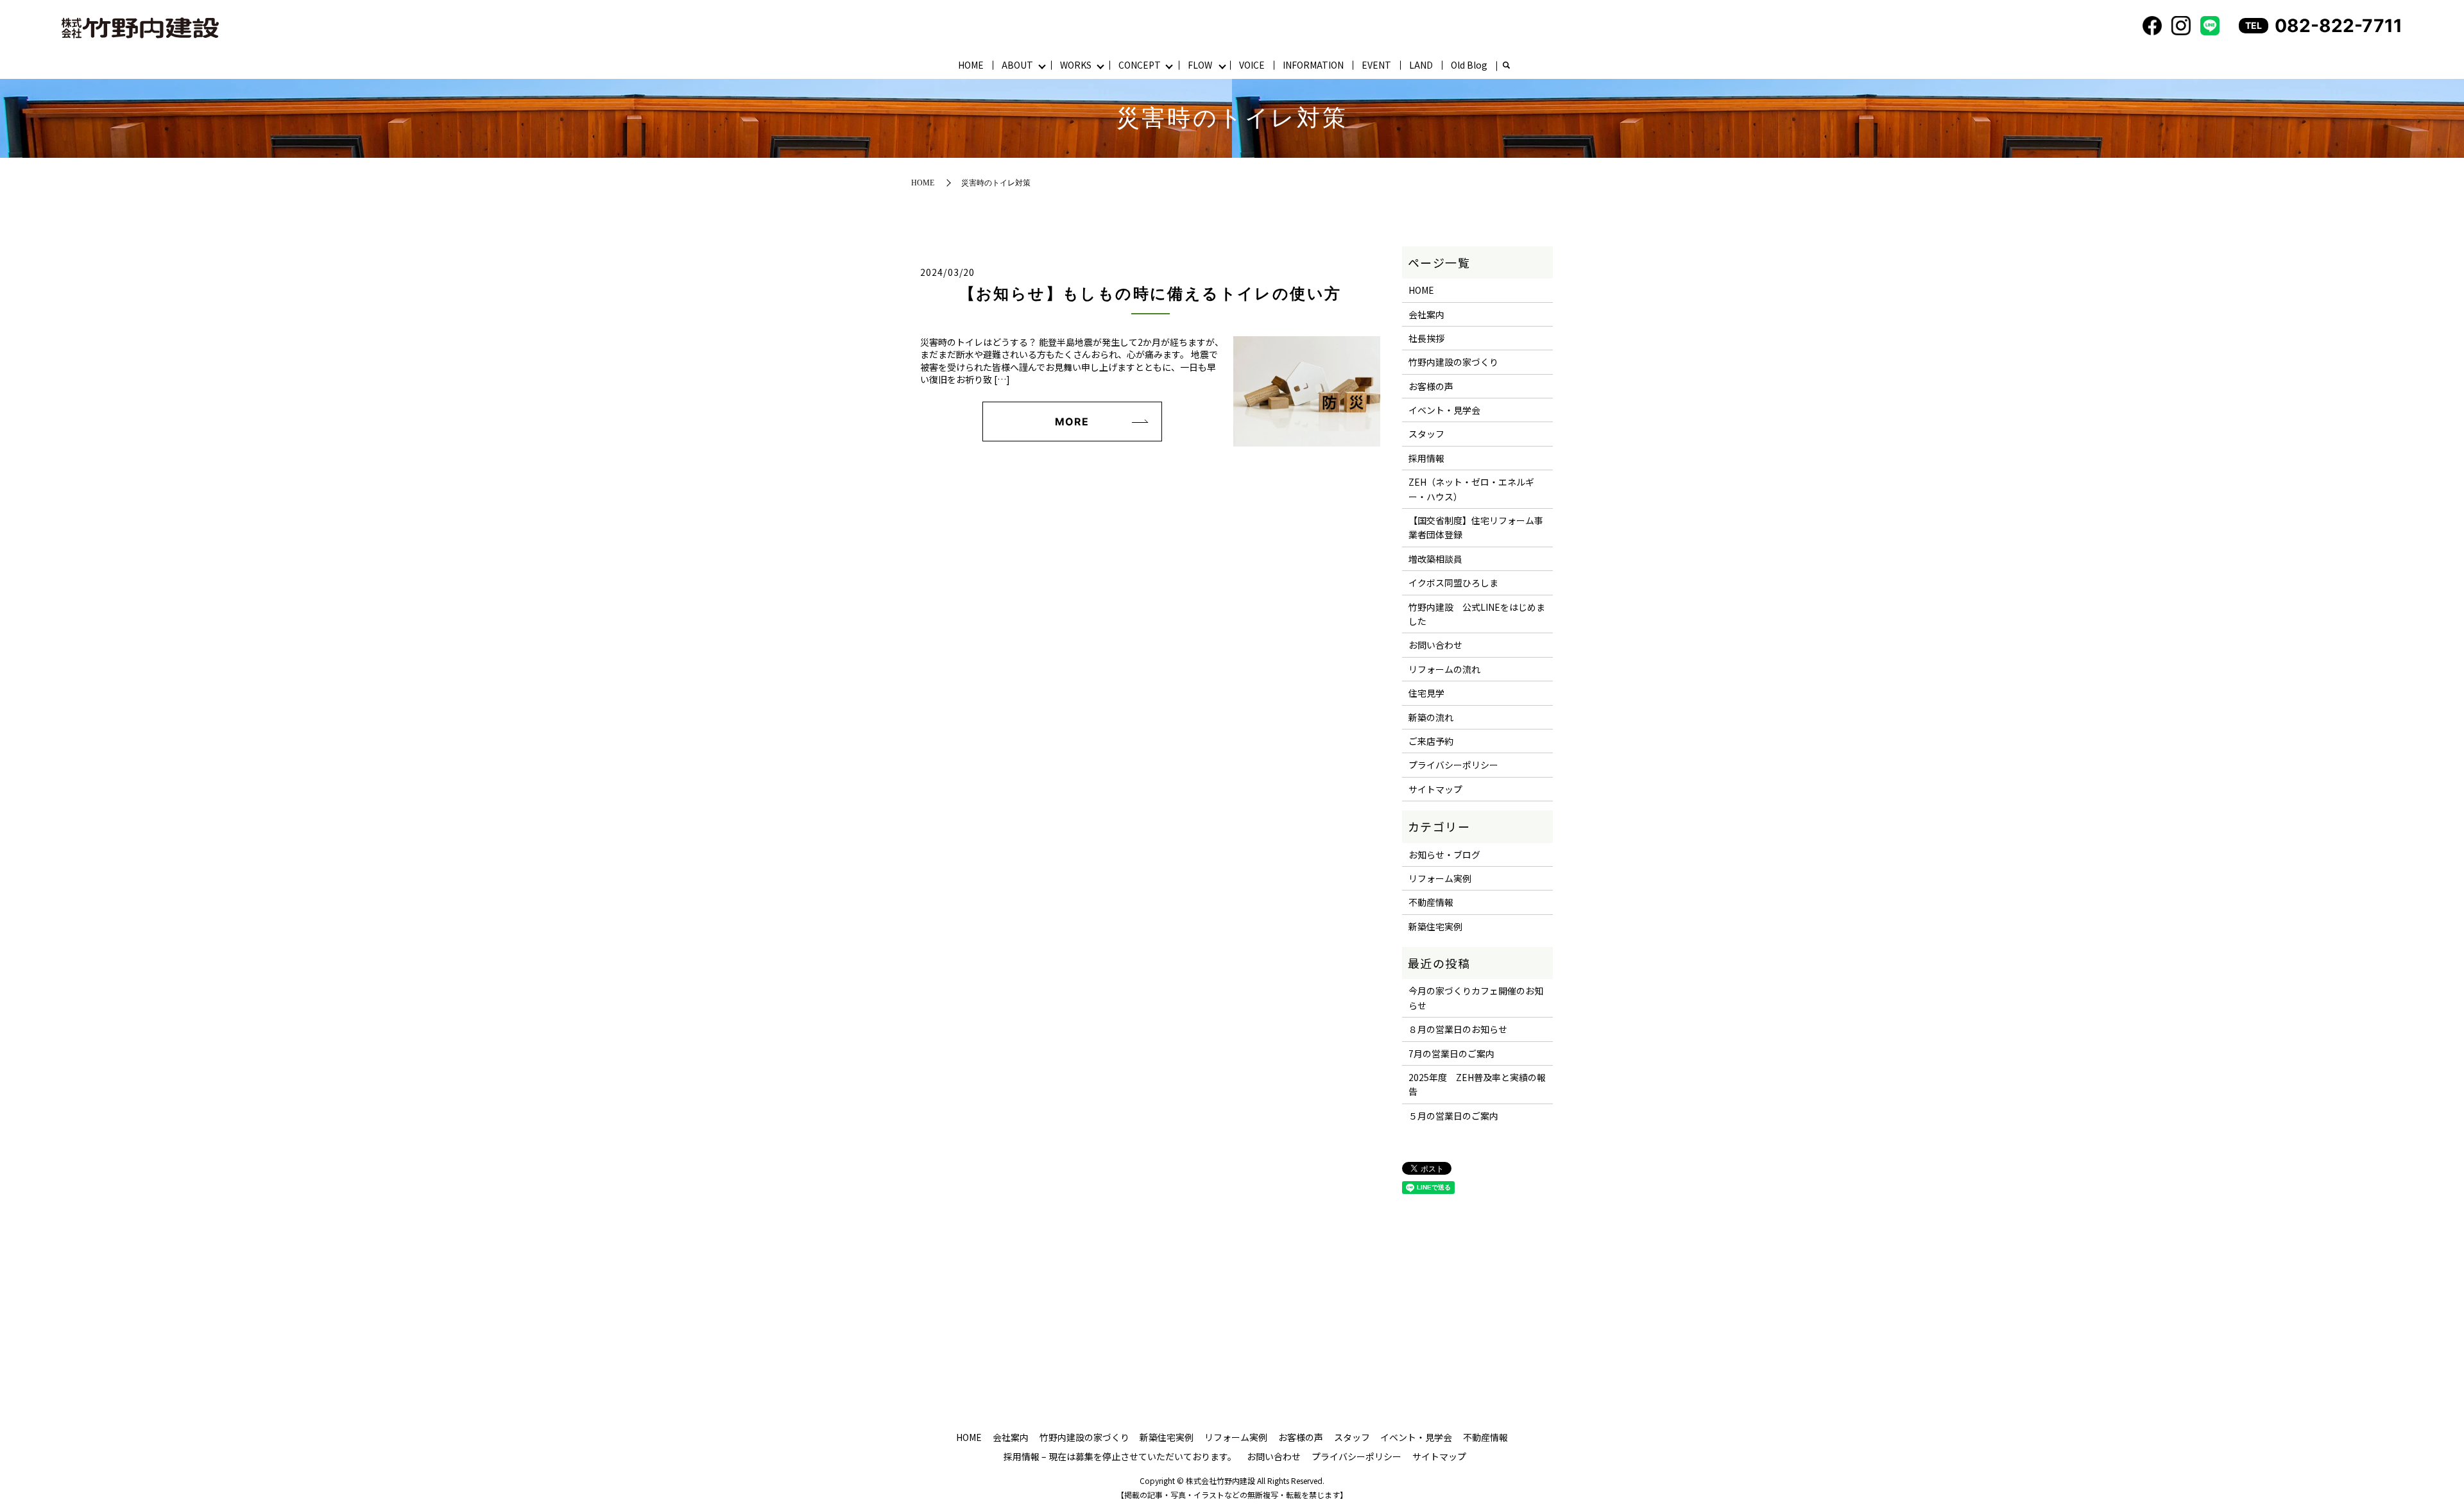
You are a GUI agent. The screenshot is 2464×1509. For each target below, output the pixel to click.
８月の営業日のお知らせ (1458, 1029)
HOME (971, 65)
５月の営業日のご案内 (1453, 1116)
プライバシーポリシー (1453, 765)
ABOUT (1017, 65)
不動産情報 (1431, 902)
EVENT (1376, 65)
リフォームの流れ (1444, 669)
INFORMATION (1313, 65)
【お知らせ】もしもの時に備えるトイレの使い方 (1151, 294)
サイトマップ (1435, 789)
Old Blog (1469, 65)
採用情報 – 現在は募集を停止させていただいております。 (1120, 1456)
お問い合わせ (1435, 645)
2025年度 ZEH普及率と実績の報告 (1477, 1084)
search (1506, 66)
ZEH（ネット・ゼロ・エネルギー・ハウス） (1471, 489)
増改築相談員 (1435, 559)
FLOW (1200, 65)
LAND (1421, 65)
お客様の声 (1431, 386)
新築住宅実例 (1435, 926)
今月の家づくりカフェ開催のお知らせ (1476, 998)
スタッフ (1426, 434)
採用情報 (1426, 458)
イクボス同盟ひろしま (1453, 583)
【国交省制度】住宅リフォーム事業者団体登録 (1476, 527)
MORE (1072, 422)
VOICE (1252, 65)
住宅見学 (1426, 693)
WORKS (1076, 65)
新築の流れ (1431, 717)
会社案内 (1426, 314)
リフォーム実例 (1440, 878)
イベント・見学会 (1444, 410)
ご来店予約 (1431, 741)
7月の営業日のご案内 (1451, 1053)
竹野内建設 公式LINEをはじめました (1477, 614)
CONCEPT (1140, 65)
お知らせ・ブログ (1444, 855)
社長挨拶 (1426, 338)
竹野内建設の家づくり (1453, 362)
